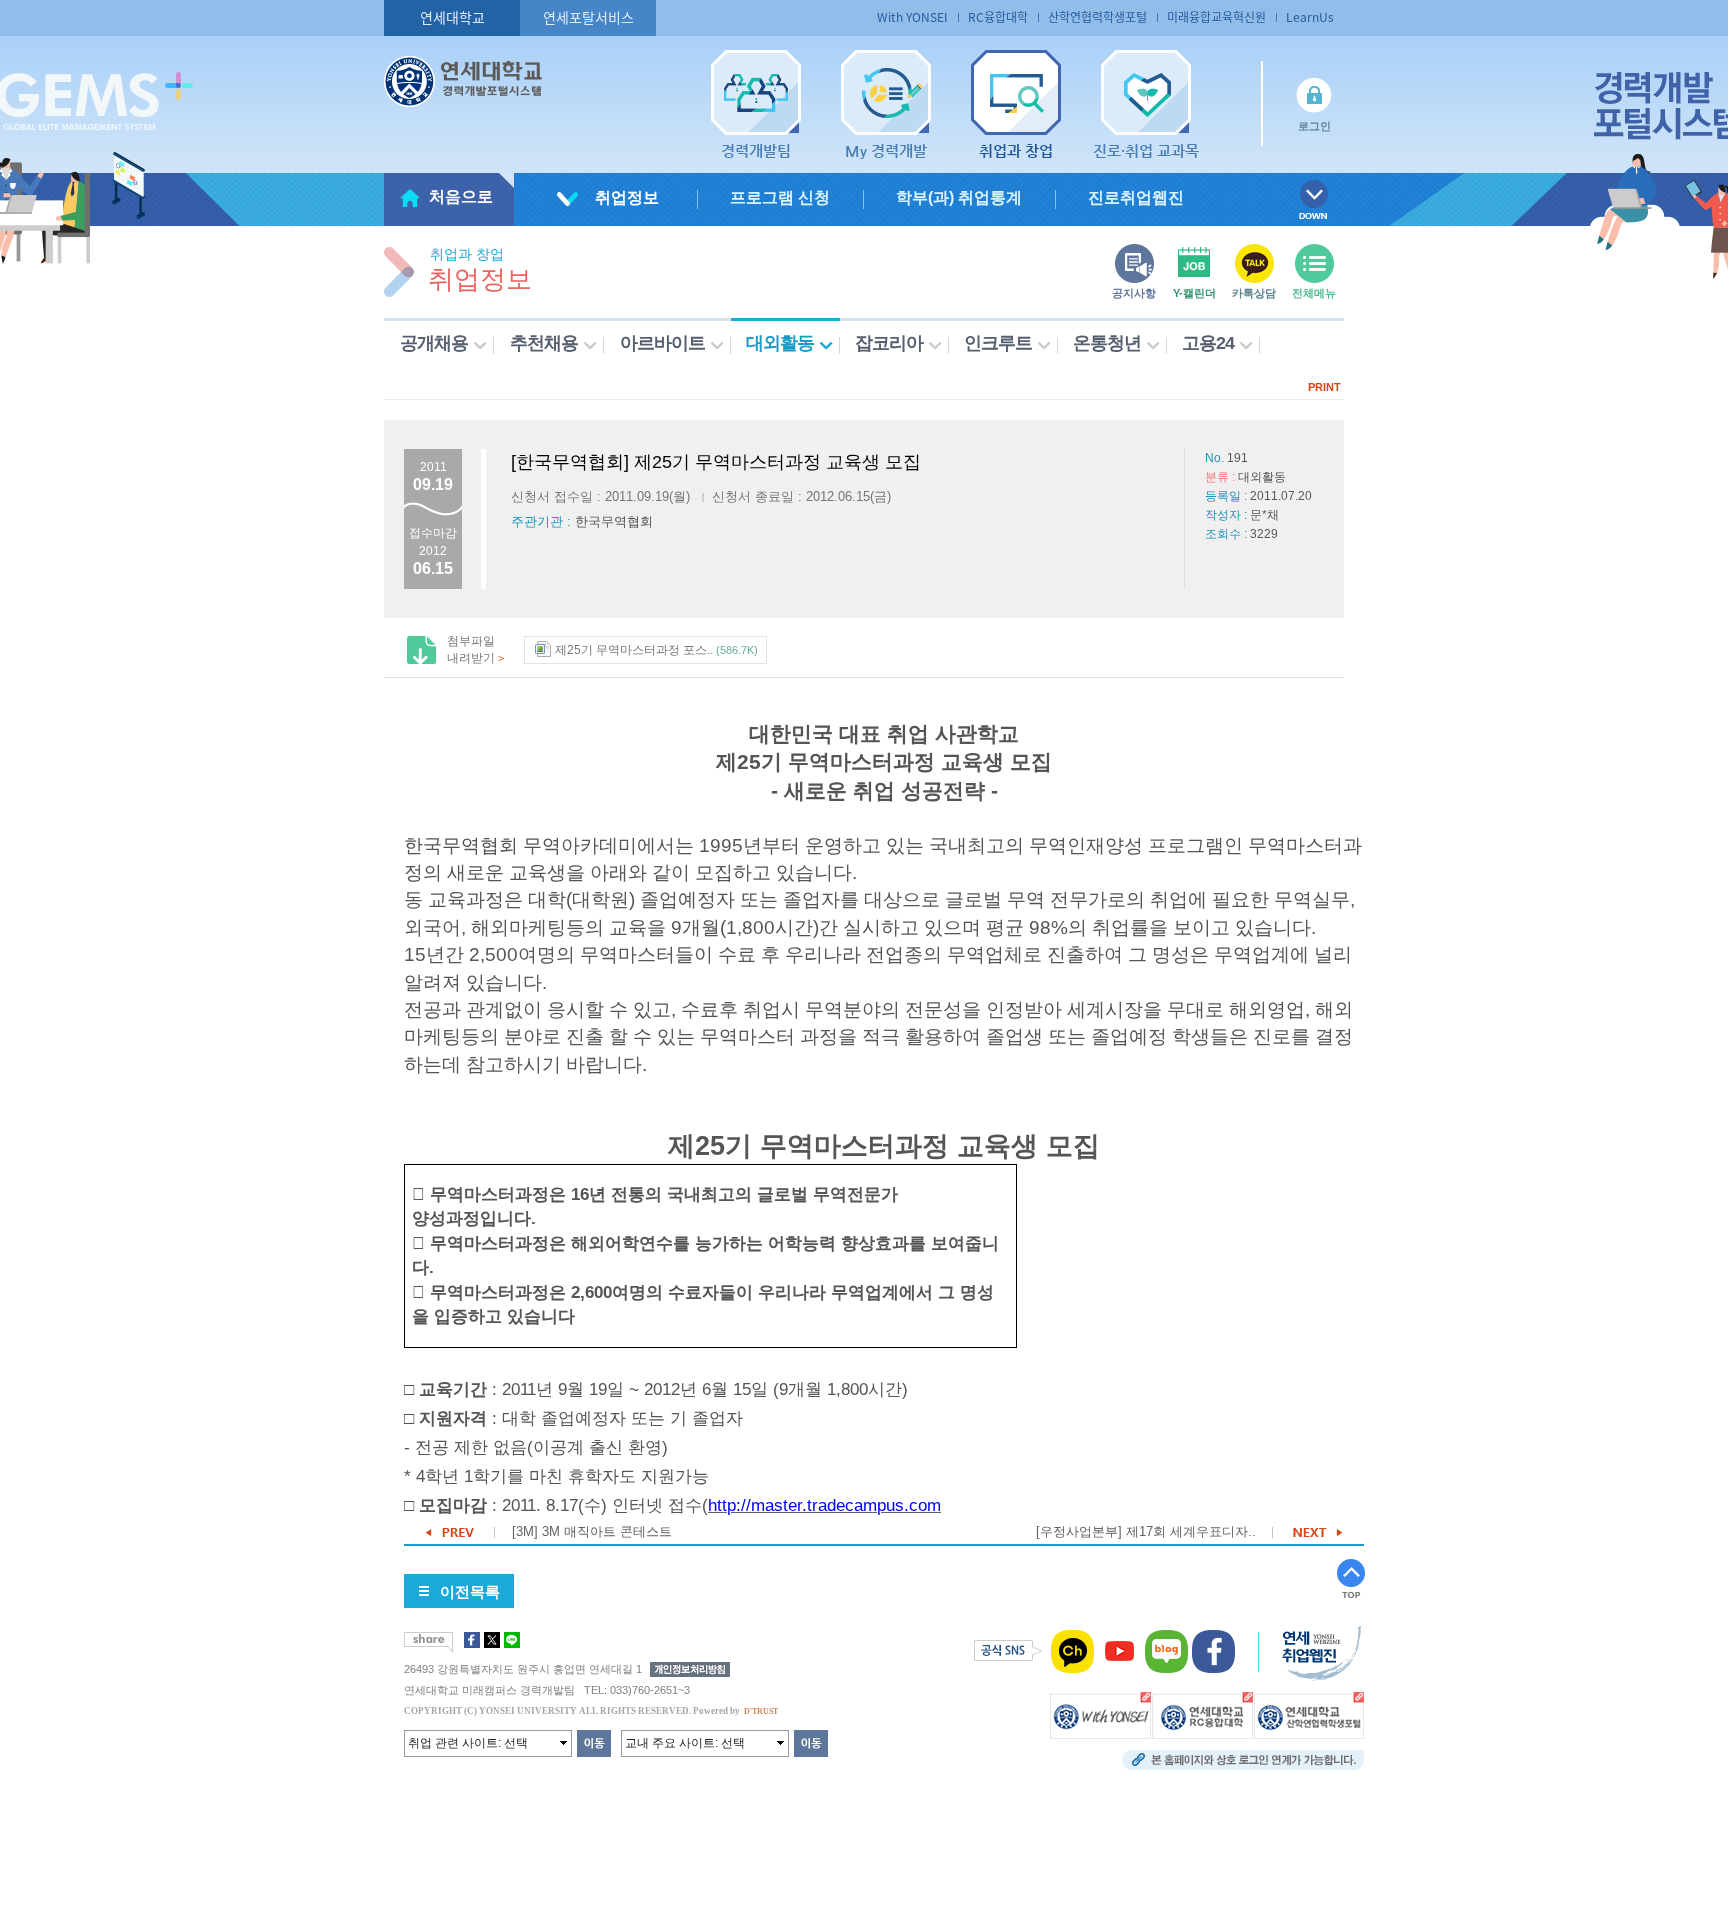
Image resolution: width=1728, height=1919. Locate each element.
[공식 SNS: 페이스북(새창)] (1213, 1651)
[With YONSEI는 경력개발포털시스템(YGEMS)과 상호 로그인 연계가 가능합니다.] (1100, 1715)
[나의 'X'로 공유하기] (492, 1640)
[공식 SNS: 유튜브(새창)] (1119, 1651)
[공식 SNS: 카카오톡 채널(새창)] (1072, 1651)
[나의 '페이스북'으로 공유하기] (472, 1640)
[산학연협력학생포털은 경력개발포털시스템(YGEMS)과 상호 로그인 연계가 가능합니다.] (1309, 1715)
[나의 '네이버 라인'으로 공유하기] (512, 1640)
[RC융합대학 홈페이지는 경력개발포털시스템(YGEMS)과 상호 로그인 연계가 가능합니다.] (1202, 1715)
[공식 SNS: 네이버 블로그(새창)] (1166, 1651)
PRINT (1324, 387)
